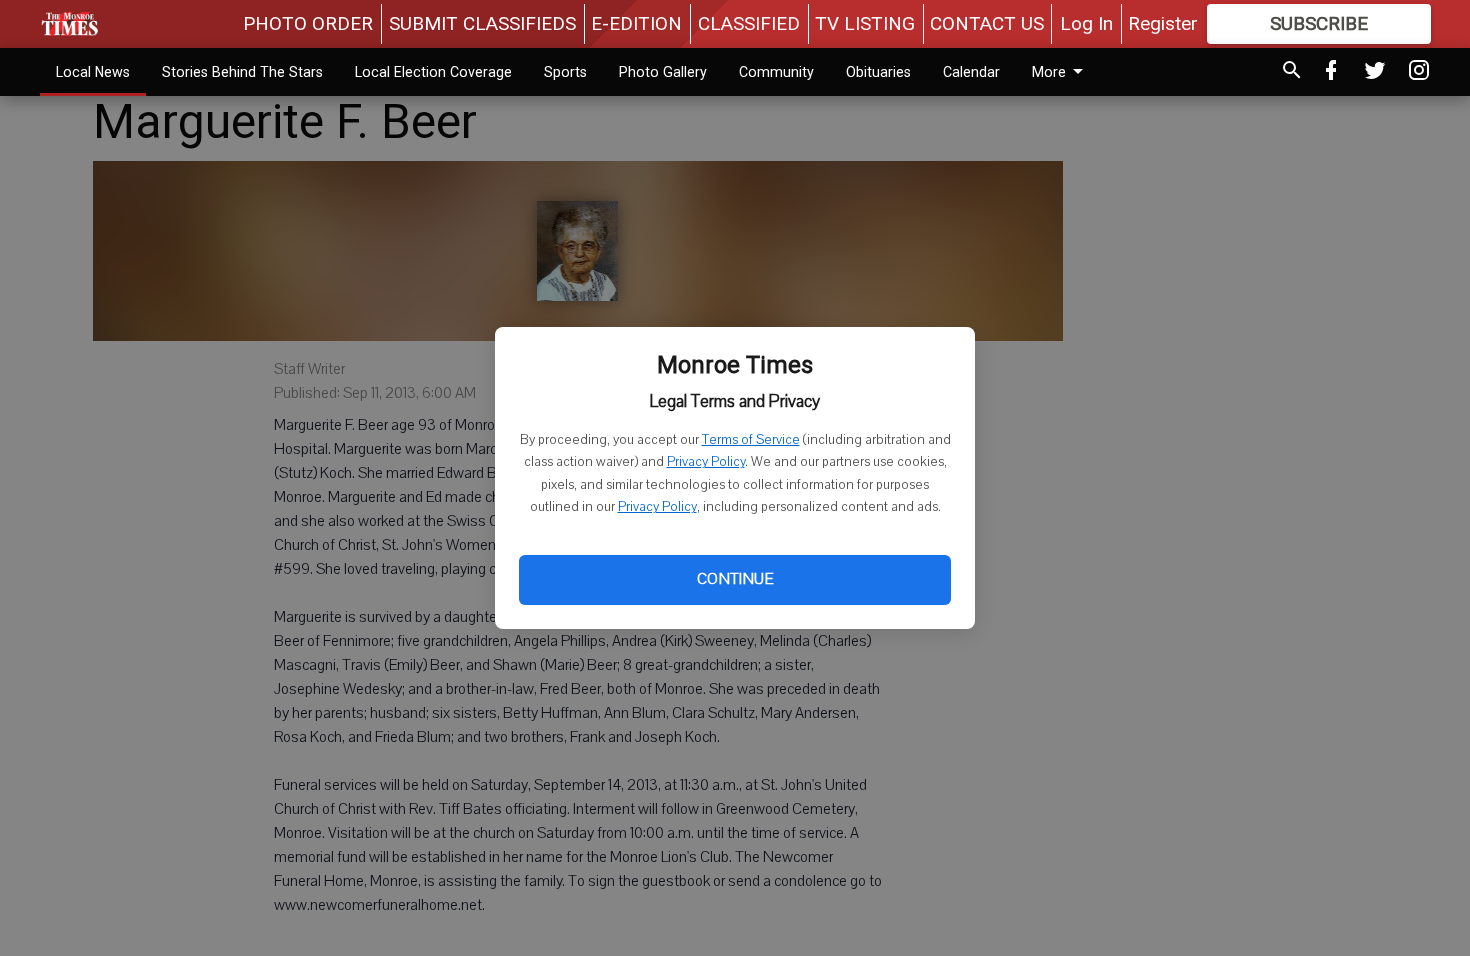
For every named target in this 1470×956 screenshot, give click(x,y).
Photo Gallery (663, 72)
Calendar (971, 72)
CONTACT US (987, 23)
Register (1163, 23)
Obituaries (878, 72)
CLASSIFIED (749, 23)
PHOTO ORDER (308, 23)
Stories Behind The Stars (242, 72)
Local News (93, 72)
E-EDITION (636, 23)
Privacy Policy (706, 462)
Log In (1086, 23)
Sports (565, 72)
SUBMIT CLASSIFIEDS (482, 23)
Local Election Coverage (433, 72)
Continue (735, 579)
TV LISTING (865, 23)
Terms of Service (751, 440)
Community (776, 72)
